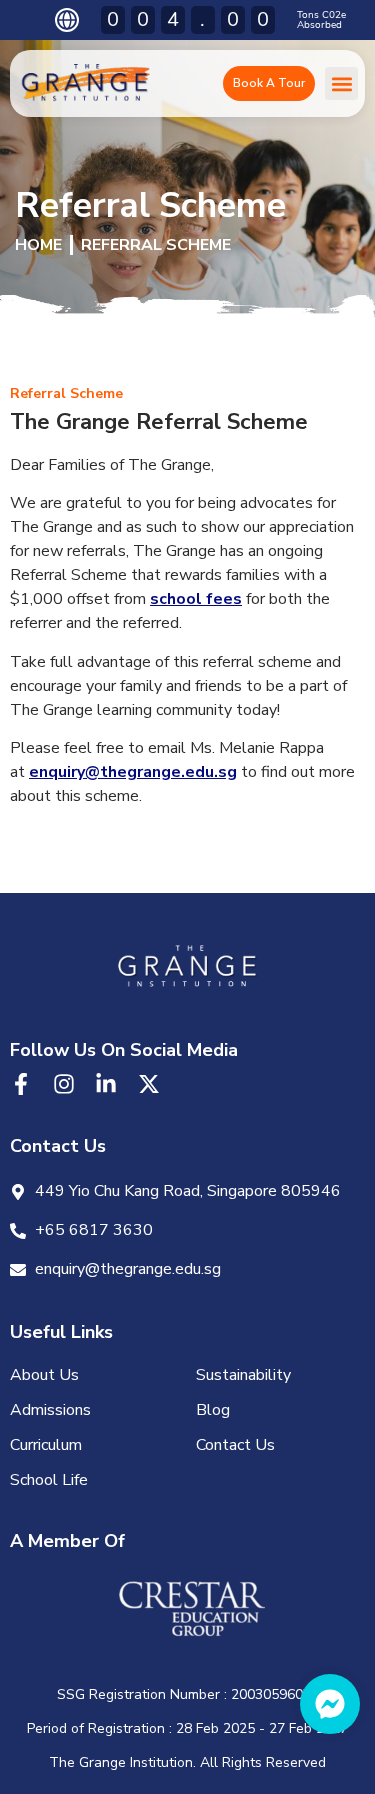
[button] (341, 83)
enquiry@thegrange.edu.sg (133, 772)
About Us (44, 1375)
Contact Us (235, 1445)
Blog (213, 1410)
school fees (196, 599)
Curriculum (46, 1445)
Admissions (50, 1410)
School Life (49, 1480)
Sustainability (243, 1375)
